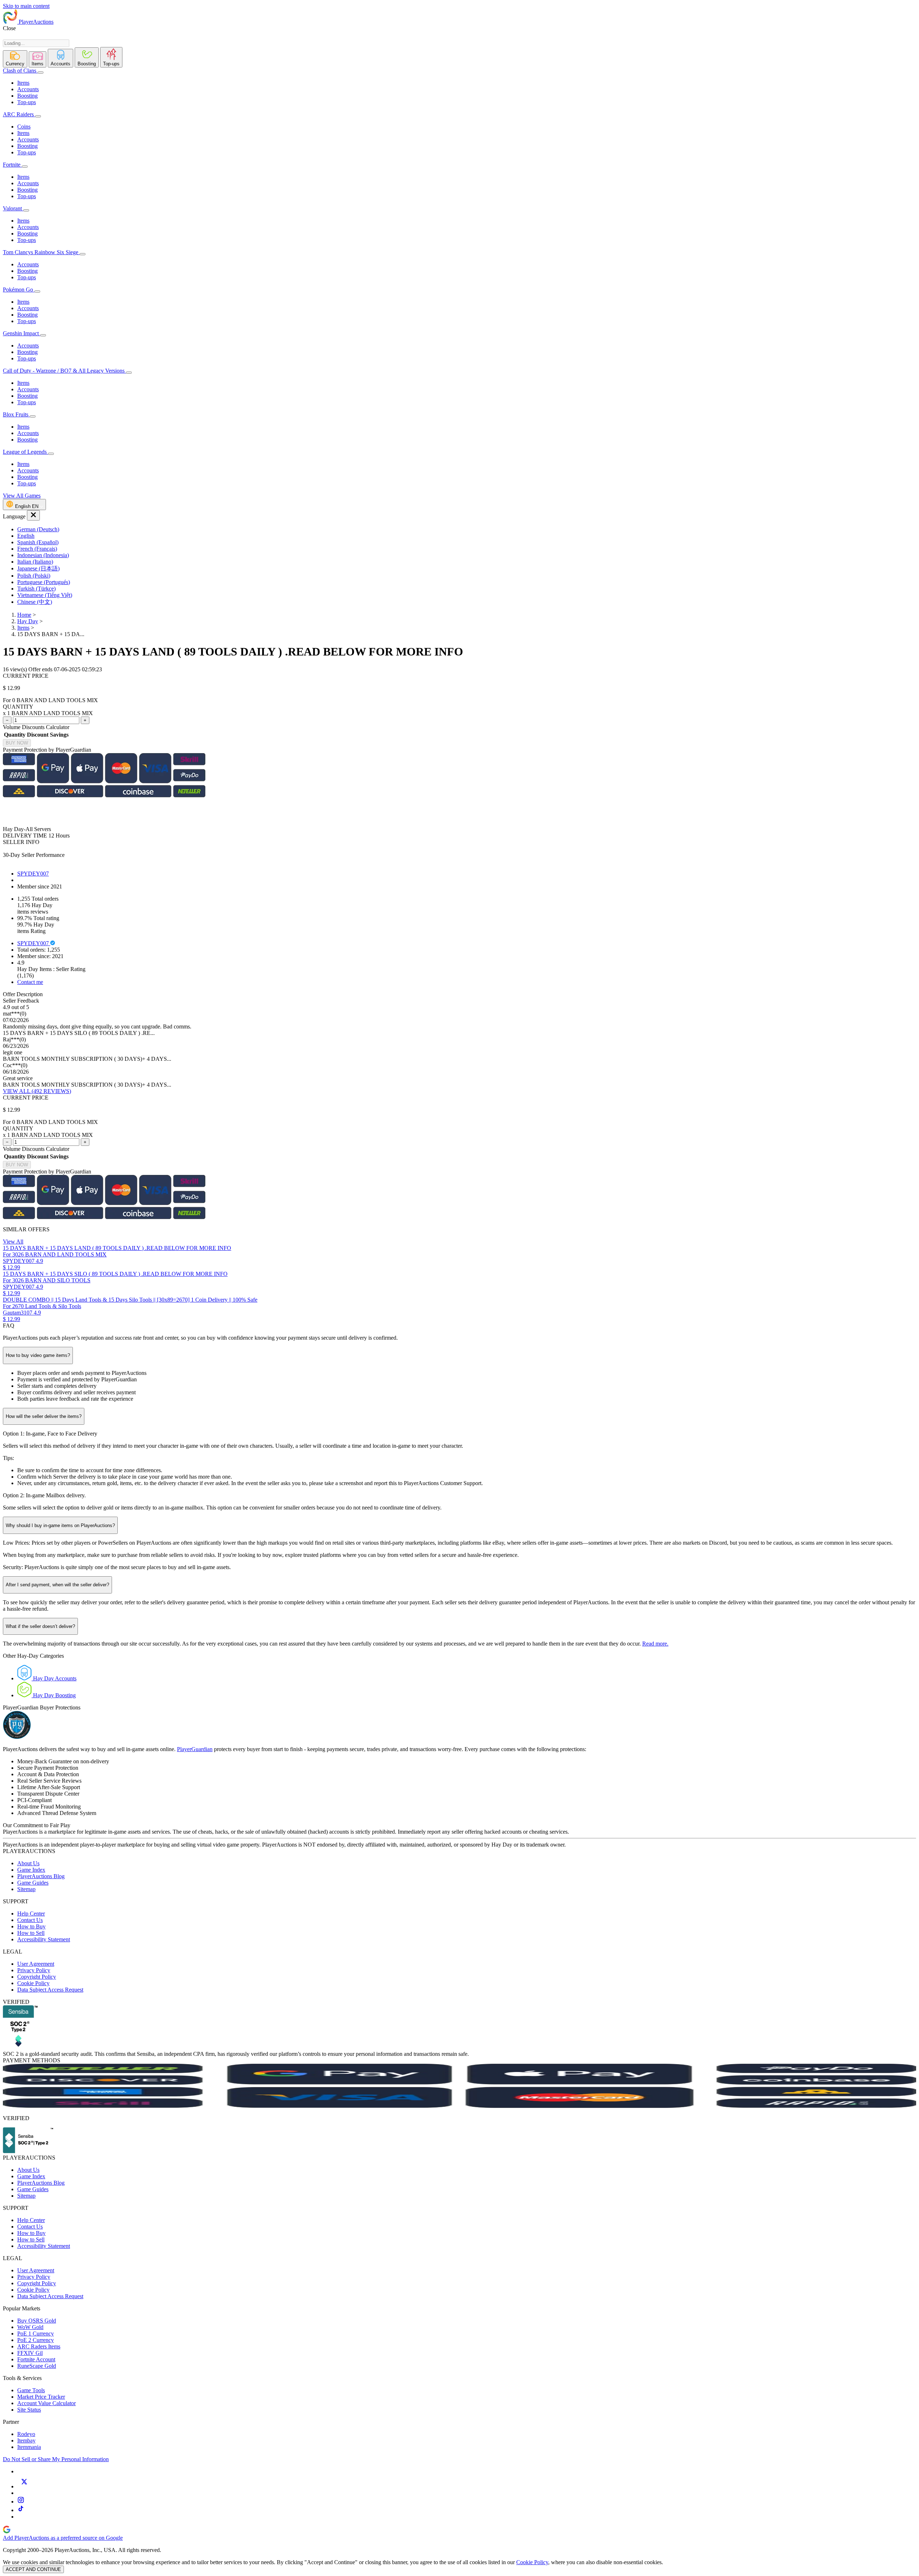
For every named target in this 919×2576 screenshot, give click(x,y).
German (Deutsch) (38, 529)
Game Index (31, 1870)
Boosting (27, 96)
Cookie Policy (33, 1983)
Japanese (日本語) (38, 568)
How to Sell (31, 1933)
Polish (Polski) (34, 576)
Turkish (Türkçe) (36, 589)
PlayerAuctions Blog (41, 1876)
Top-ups (27, 102)
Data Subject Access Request (50, 1990)
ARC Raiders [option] (18, 114)
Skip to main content (26, 6)
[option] (467, 529)
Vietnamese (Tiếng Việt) (45, 595)
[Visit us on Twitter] (24, 2486)
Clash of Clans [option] (20, 71)
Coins (24, 127)
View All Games (22, 496)
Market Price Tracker (41, 2397)
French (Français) (37, 549)
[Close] (33, 515)
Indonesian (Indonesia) (43, 555)
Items (23, 83)
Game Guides (33, 1883)
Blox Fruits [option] (16, 414)
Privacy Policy (34, 1970)
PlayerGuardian (195, 1749)
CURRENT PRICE (26, 676)
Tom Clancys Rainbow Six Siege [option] (41, 252)
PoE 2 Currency (36, 2340)
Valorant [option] (13, 208)
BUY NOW (17, 743)
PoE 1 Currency (36, 2334)
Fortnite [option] (12, 165)
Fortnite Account (36, 2359)
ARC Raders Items (39, 2346)
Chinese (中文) (35, 602)
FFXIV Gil (30, 2353)
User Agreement (36, 1964)
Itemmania (29, 2447)
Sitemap (26, 1889)
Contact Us (30, 1920)
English (26, 536)
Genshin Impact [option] (22, 333)
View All (13, 1242)
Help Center (31, 1914)
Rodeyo (26, 2434)
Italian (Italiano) (35, 562)
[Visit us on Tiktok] (21, 2510)
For (7, 700)
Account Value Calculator (46, 2403)
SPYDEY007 (33, 874)
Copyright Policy (37, 1977)
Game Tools (31, 2390)
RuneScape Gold (37, 2366)
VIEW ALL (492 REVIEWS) (37, 1091)
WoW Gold (30, 2327)
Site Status (29, 2410)
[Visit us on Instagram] (21, 2502)
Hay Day (28, 621)
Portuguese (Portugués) (44, 582)
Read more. (655, 1644)
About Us (28, 1863)
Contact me (30, 982)
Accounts (28, 89)
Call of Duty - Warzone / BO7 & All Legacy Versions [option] (64, 371)
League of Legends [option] (25, 452)
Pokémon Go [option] (19, 290)
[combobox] (36, 43)
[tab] (15, 59)
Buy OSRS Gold (37, 2321)
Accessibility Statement (44, 1939)
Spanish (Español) (38, 542)
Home (24, 615)
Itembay (26, 2440)
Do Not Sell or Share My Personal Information (56, 2459)
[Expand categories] (41, 73)
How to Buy (31, 1926)
